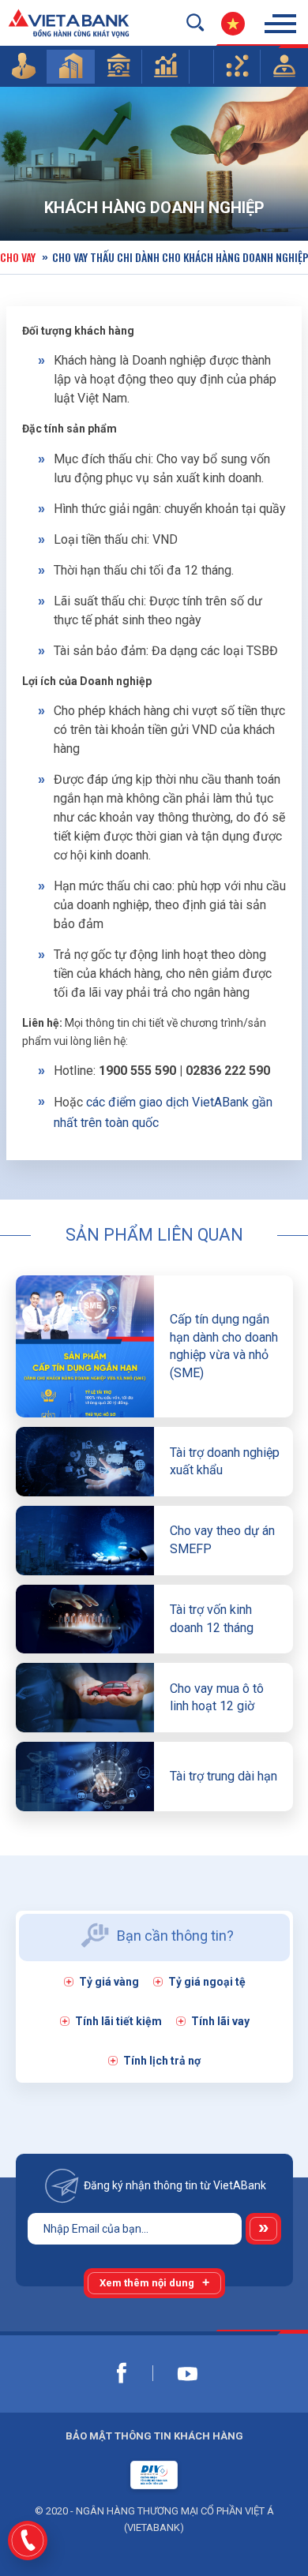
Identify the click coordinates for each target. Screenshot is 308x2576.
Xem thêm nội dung (147, 2283)
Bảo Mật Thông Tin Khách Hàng (154, 2436)
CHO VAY (18, 257)
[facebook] (122, 2373)
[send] (263, 2229)
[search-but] (195, 22)
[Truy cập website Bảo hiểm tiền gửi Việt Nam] (154, 2475)
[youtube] (187, 2373)
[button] (23, 66)
